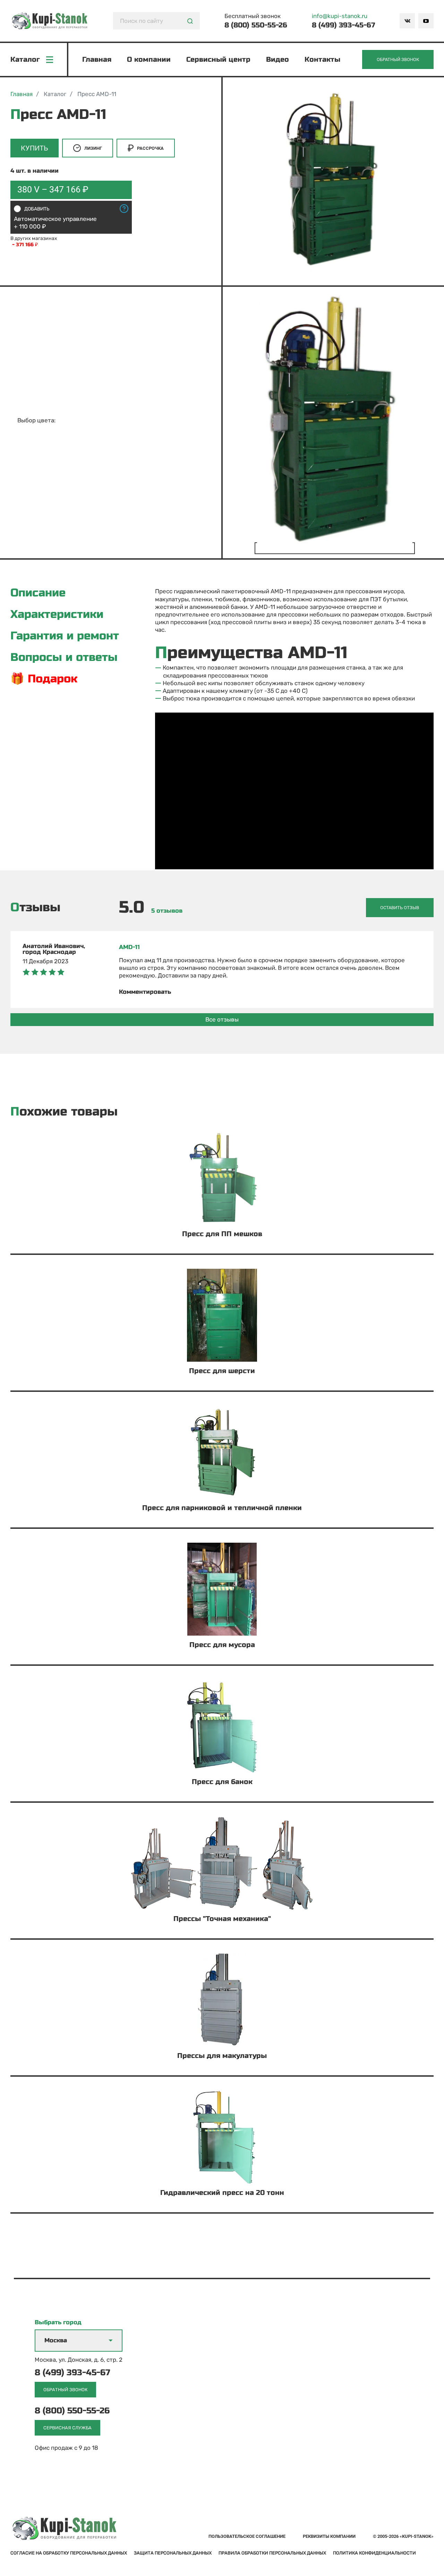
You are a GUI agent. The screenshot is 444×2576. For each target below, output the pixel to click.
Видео (277, 59)
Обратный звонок (398, 59)
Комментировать (145, 992)
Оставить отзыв (400, 908)
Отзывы (35, 908)
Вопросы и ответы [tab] (64, 657)
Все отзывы (222, 1019)
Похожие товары (64, 1112)
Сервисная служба (67, 2428)
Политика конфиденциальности (374, 2553)
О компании (149, 59)
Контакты (322, 59)
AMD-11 (129, 947)
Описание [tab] (38, 593)
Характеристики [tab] (57, 614)
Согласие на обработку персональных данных (69, 2553)
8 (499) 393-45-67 (343, 25)
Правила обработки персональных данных (272, 2553)
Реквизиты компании (329, 2536)
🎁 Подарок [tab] (44, 679)
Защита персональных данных (173, 2553)
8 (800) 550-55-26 (256, 25)
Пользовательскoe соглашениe (247, 2536)
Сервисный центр (218, 59)
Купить (35, 148)
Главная (97, 59)
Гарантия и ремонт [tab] (65, 636)
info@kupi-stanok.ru (340, 16)
